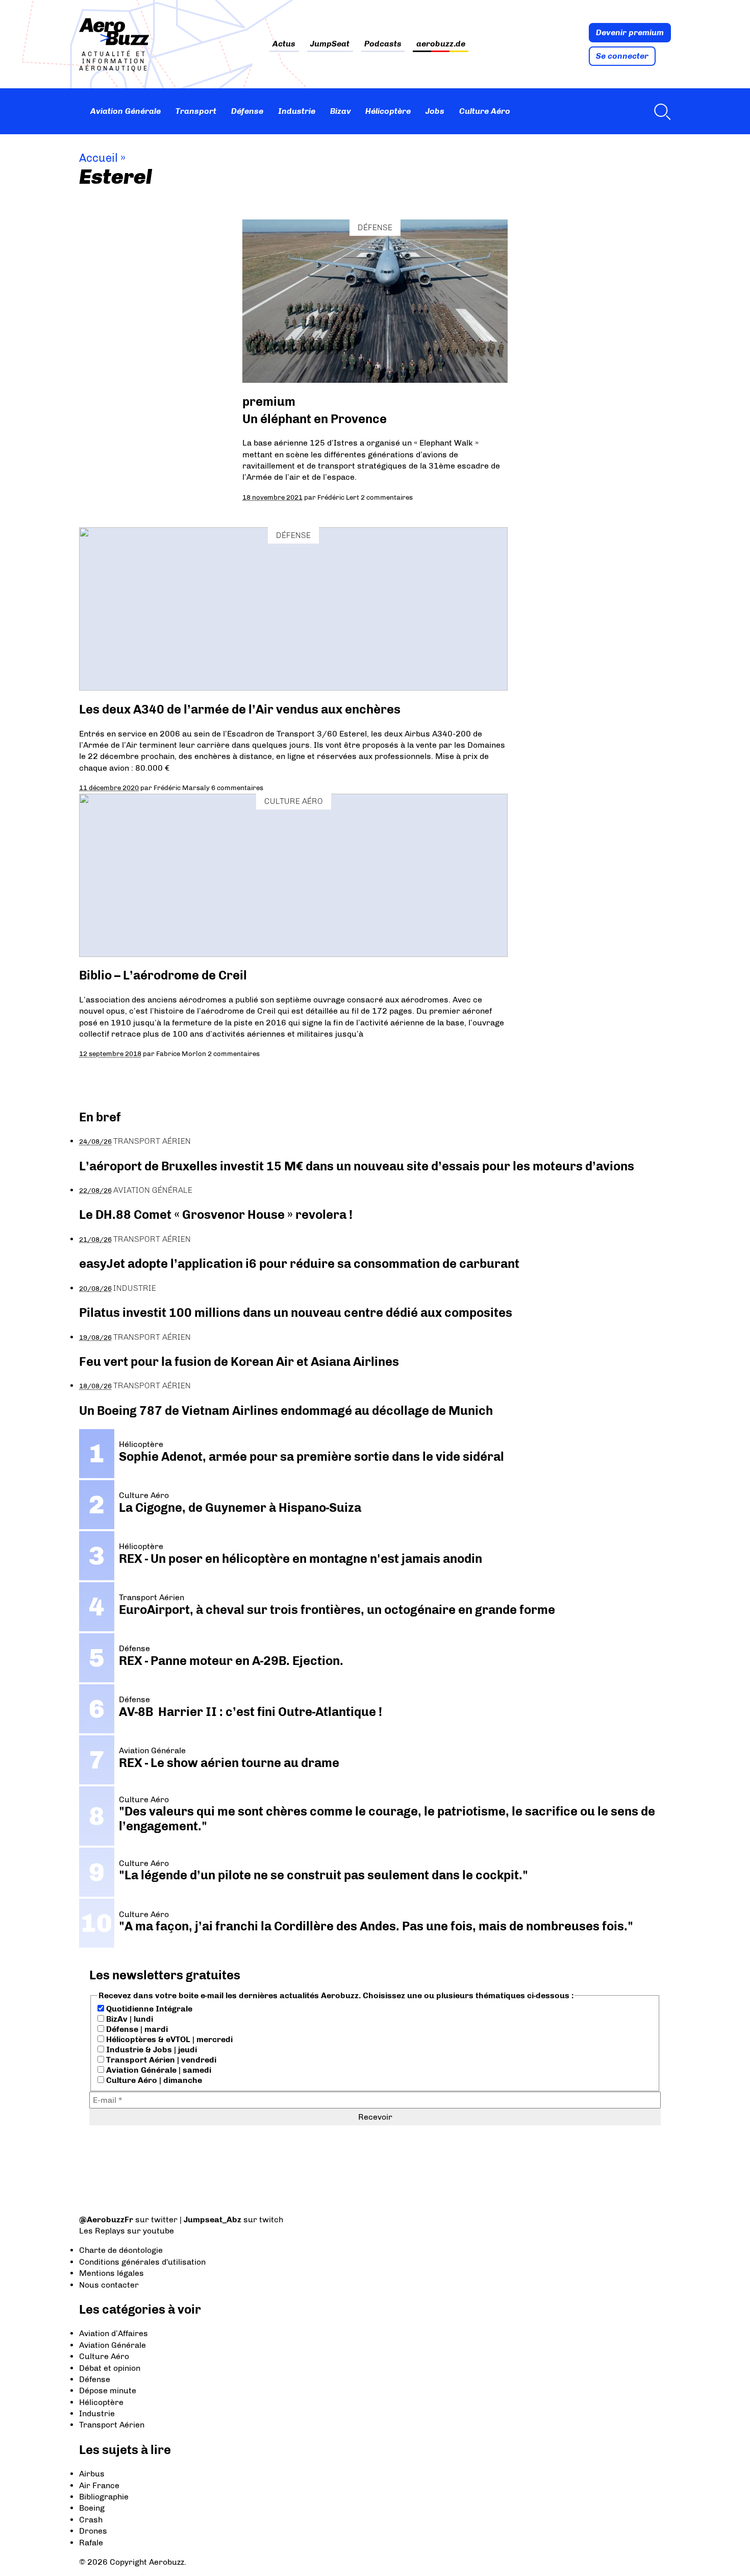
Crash (91, 2520)
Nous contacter (109, 2285)
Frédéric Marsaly (182, 788)
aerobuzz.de (441, 44)
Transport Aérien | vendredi (160, 2060)
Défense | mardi (136, 2029)
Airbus (92, 2474)
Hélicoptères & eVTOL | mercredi (168, 2039)
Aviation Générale (126, 111)
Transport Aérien (152, 1141)
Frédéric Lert (338, 497)
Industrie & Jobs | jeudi (151, 2050)
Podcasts (383, 44)
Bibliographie (104, 2497)
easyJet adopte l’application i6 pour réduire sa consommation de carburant (301, 1264)
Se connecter (622, 56)
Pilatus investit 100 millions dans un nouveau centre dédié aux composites (296, 1312)
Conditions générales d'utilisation (142, 2262)
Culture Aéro (485, 111)
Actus (284, 44)
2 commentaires (387, 497)
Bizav (341, 111)
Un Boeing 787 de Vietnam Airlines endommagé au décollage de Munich (286, 1410)
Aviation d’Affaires (114, 2333)
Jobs (435, 111)
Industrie (297, 111)
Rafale (91, 2543)
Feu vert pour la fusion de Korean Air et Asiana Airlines (239, 1361)
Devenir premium (630, 32)
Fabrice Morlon (181, 1053)
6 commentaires (237, 788)
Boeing (92, 2508)
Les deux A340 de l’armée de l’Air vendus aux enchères (240, 709)
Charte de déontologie (121, 2250)
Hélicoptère (388, 111)
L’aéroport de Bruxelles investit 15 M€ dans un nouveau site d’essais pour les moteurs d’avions (357, 1166)
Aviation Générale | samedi (158, 2070)
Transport (196, 111)
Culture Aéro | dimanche (153, 2080)
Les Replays (102, 2231)
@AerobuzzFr (106, 2219)
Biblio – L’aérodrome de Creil (163, 975)
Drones (93, 2531)
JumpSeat (330, 44)
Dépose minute (108, 2390)
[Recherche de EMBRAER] (660, 111)
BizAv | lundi (129, 2019)
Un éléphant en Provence (315, 419)
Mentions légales (111, 2273)
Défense (247, 111)
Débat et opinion (110, 2368)
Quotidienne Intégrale (148, 2009)
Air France (99, 2485)
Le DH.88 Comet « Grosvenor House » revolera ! (216, 1215)
